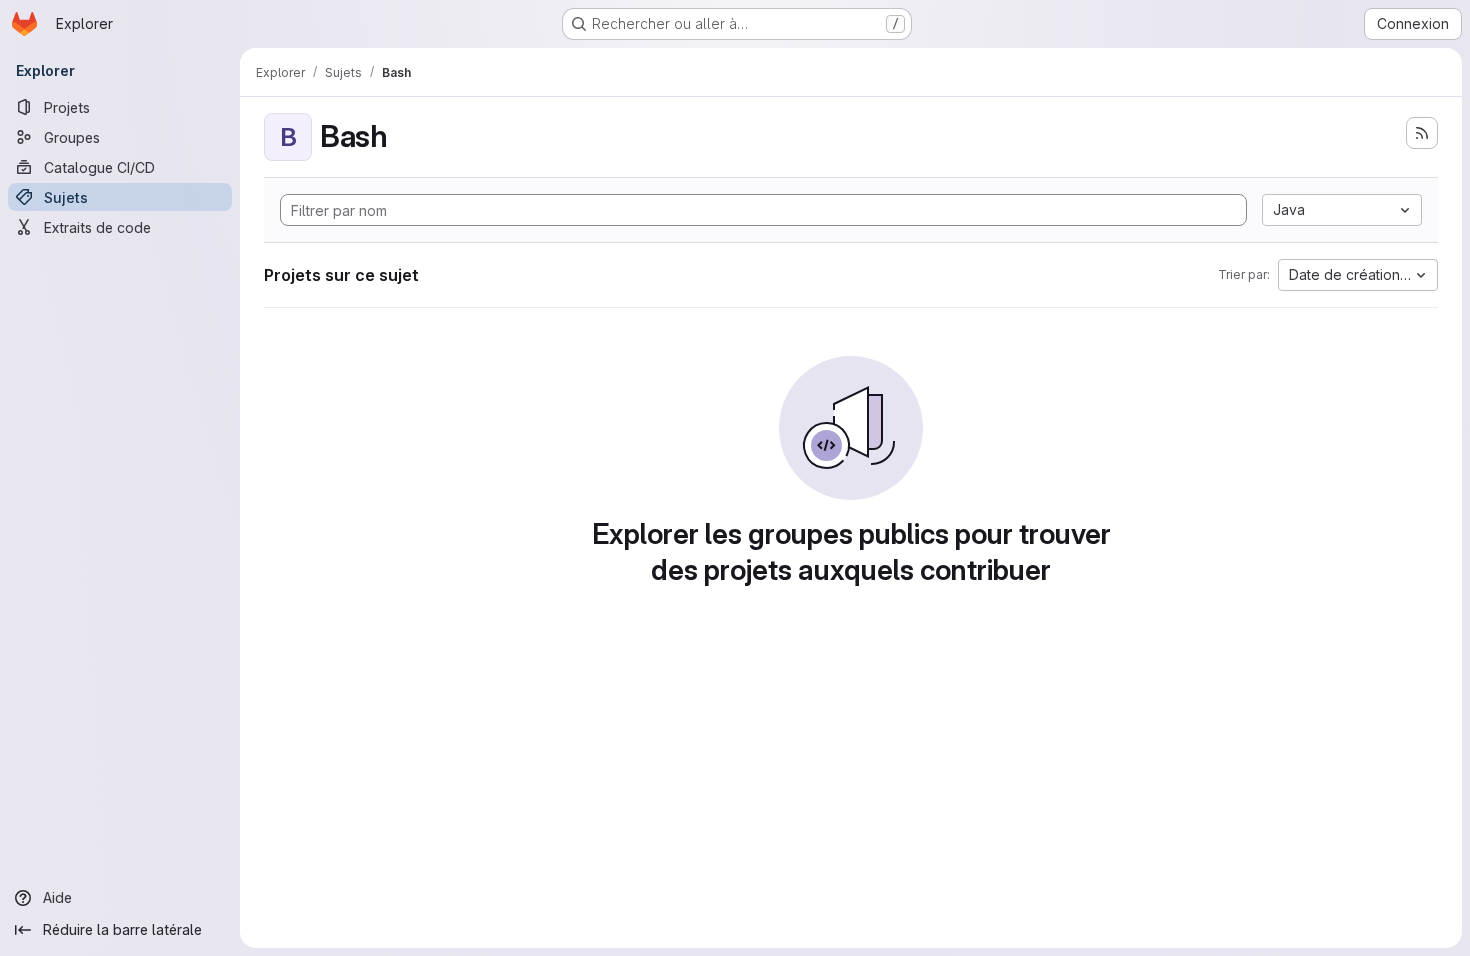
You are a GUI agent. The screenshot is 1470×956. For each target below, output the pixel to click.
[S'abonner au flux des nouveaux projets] (1422, 133)
